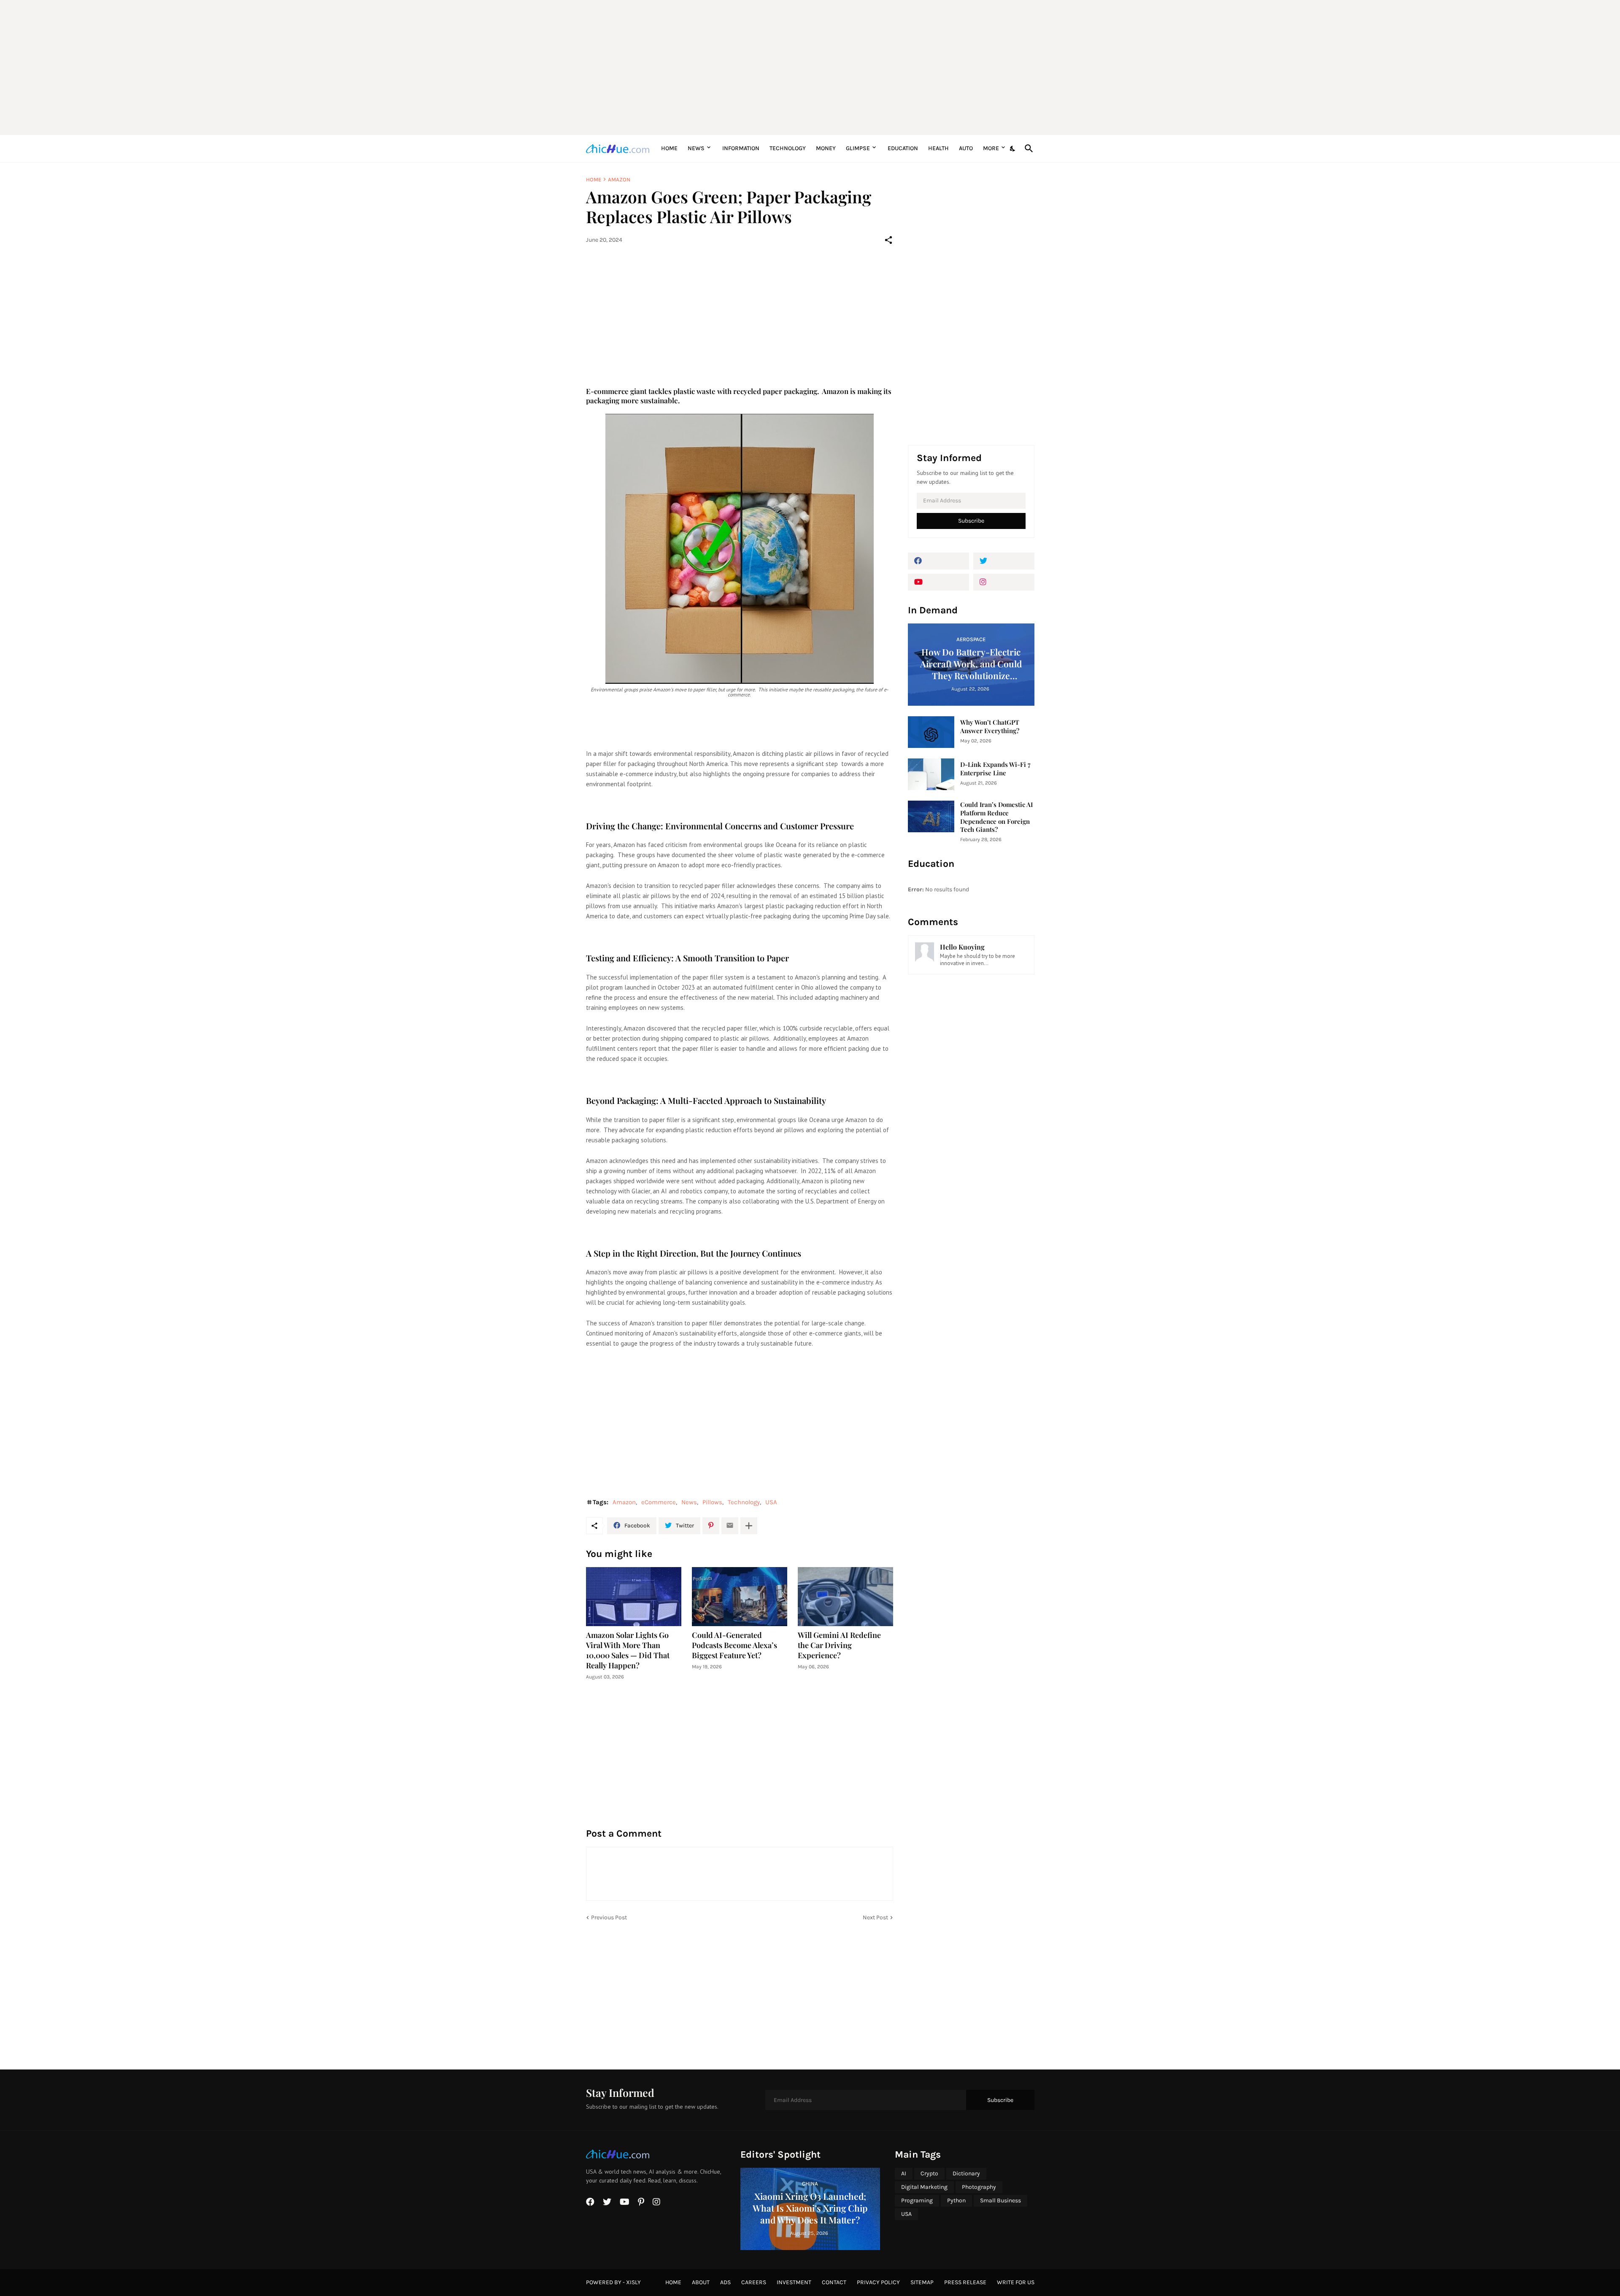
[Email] (730, 1526)
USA (771, 1502)
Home (669, 148)
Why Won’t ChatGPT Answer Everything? (990, 727)
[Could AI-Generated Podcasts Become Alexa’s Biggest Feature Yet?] (740, 1597)
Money (826, 148)
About (701, 2282)
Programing (917, 2200)
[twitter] (1004, 561)
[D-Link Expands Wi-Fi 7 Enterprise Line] (931, 774)
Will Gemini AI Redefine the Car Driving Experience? (839, 1645)
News (696, 148)
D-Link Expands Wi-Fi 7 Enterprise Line (995, 769)
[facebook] (938, 561)
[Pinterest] (711, 1526)
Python (956, 2200)
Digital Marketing (924, 2187)
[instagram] (1004, 582)
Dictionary (966, 2173)
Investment (794, 2282)
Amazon (619, 179)
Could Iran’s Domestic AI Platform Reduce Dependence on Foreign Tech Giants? (996, 817)
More (991, 148)
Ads (725, 2282)
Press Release (965, 2282)
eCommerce (659, 1502)
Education (903, 148)
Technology (788, 148)
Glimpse (858, 148)
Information (741, 148)
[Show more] (749, 1526)
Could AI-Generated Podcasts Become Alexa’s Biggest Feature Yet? (734, 1645)
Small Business (1000, 2200)
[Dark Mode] (1013, 148)
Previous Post (609, 1917)
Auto (966, 148)
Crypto (929, 2173)
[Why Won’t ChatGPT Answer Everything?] (931, 732)
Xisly (633, 2282)
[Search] (1027, 148)
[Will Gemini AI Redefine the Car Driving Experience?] (845, 1597)
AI (904, 2173)
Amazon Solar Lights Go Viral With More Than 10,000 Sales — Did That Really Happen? (628, 1650)
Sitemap (922, 2282)
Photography (979, 2187)
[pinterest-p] (641, 2202)
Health (938, 148)
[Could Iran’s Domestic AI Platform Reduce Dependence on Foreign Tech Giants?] (931, 816)
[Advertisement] (810, 67)
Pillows (712, 1502)
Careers (754, 2282)
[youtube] (938, 582)
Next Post (875, 1917)
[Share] (888, 240)
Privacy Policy (878, 2282)
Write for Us (1016, 2282)
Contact (834, 2282)
